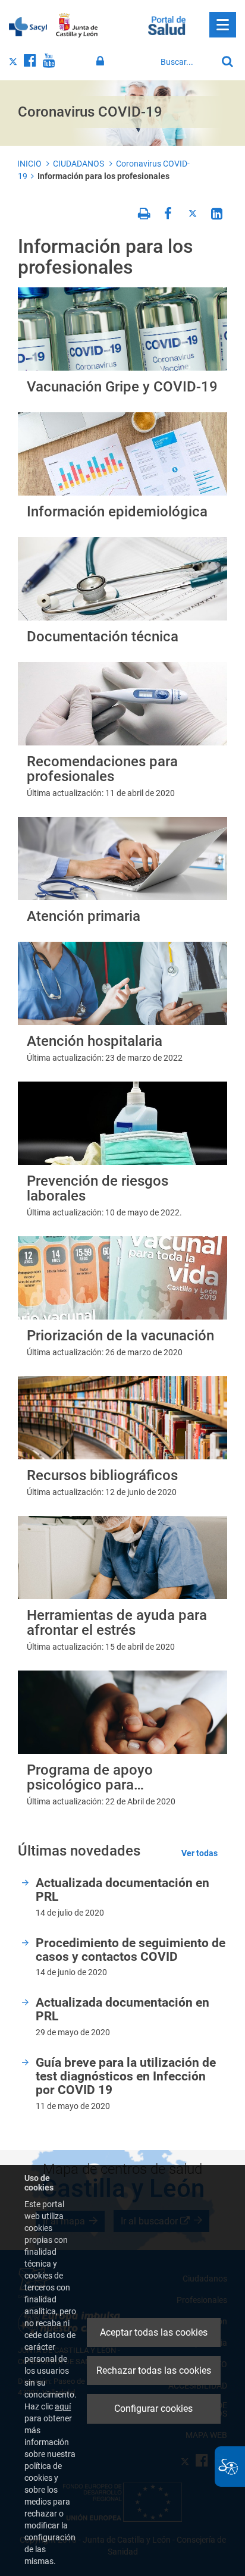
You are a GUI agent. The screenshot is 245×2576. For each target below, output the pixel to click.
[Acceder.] (102, 61)
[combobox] (186, 62)
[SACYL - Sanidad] (28, 26)
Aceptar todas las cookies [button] (154, 2332)
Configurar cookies (153, 2409)
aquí (63, 2406)
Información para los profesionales (103, 176)
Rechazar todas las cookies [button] (154, 2370)
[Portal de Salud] (167, 24)
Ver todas (200, 1853)
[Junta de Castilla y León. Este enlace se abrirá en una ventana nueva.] (77, 26)
